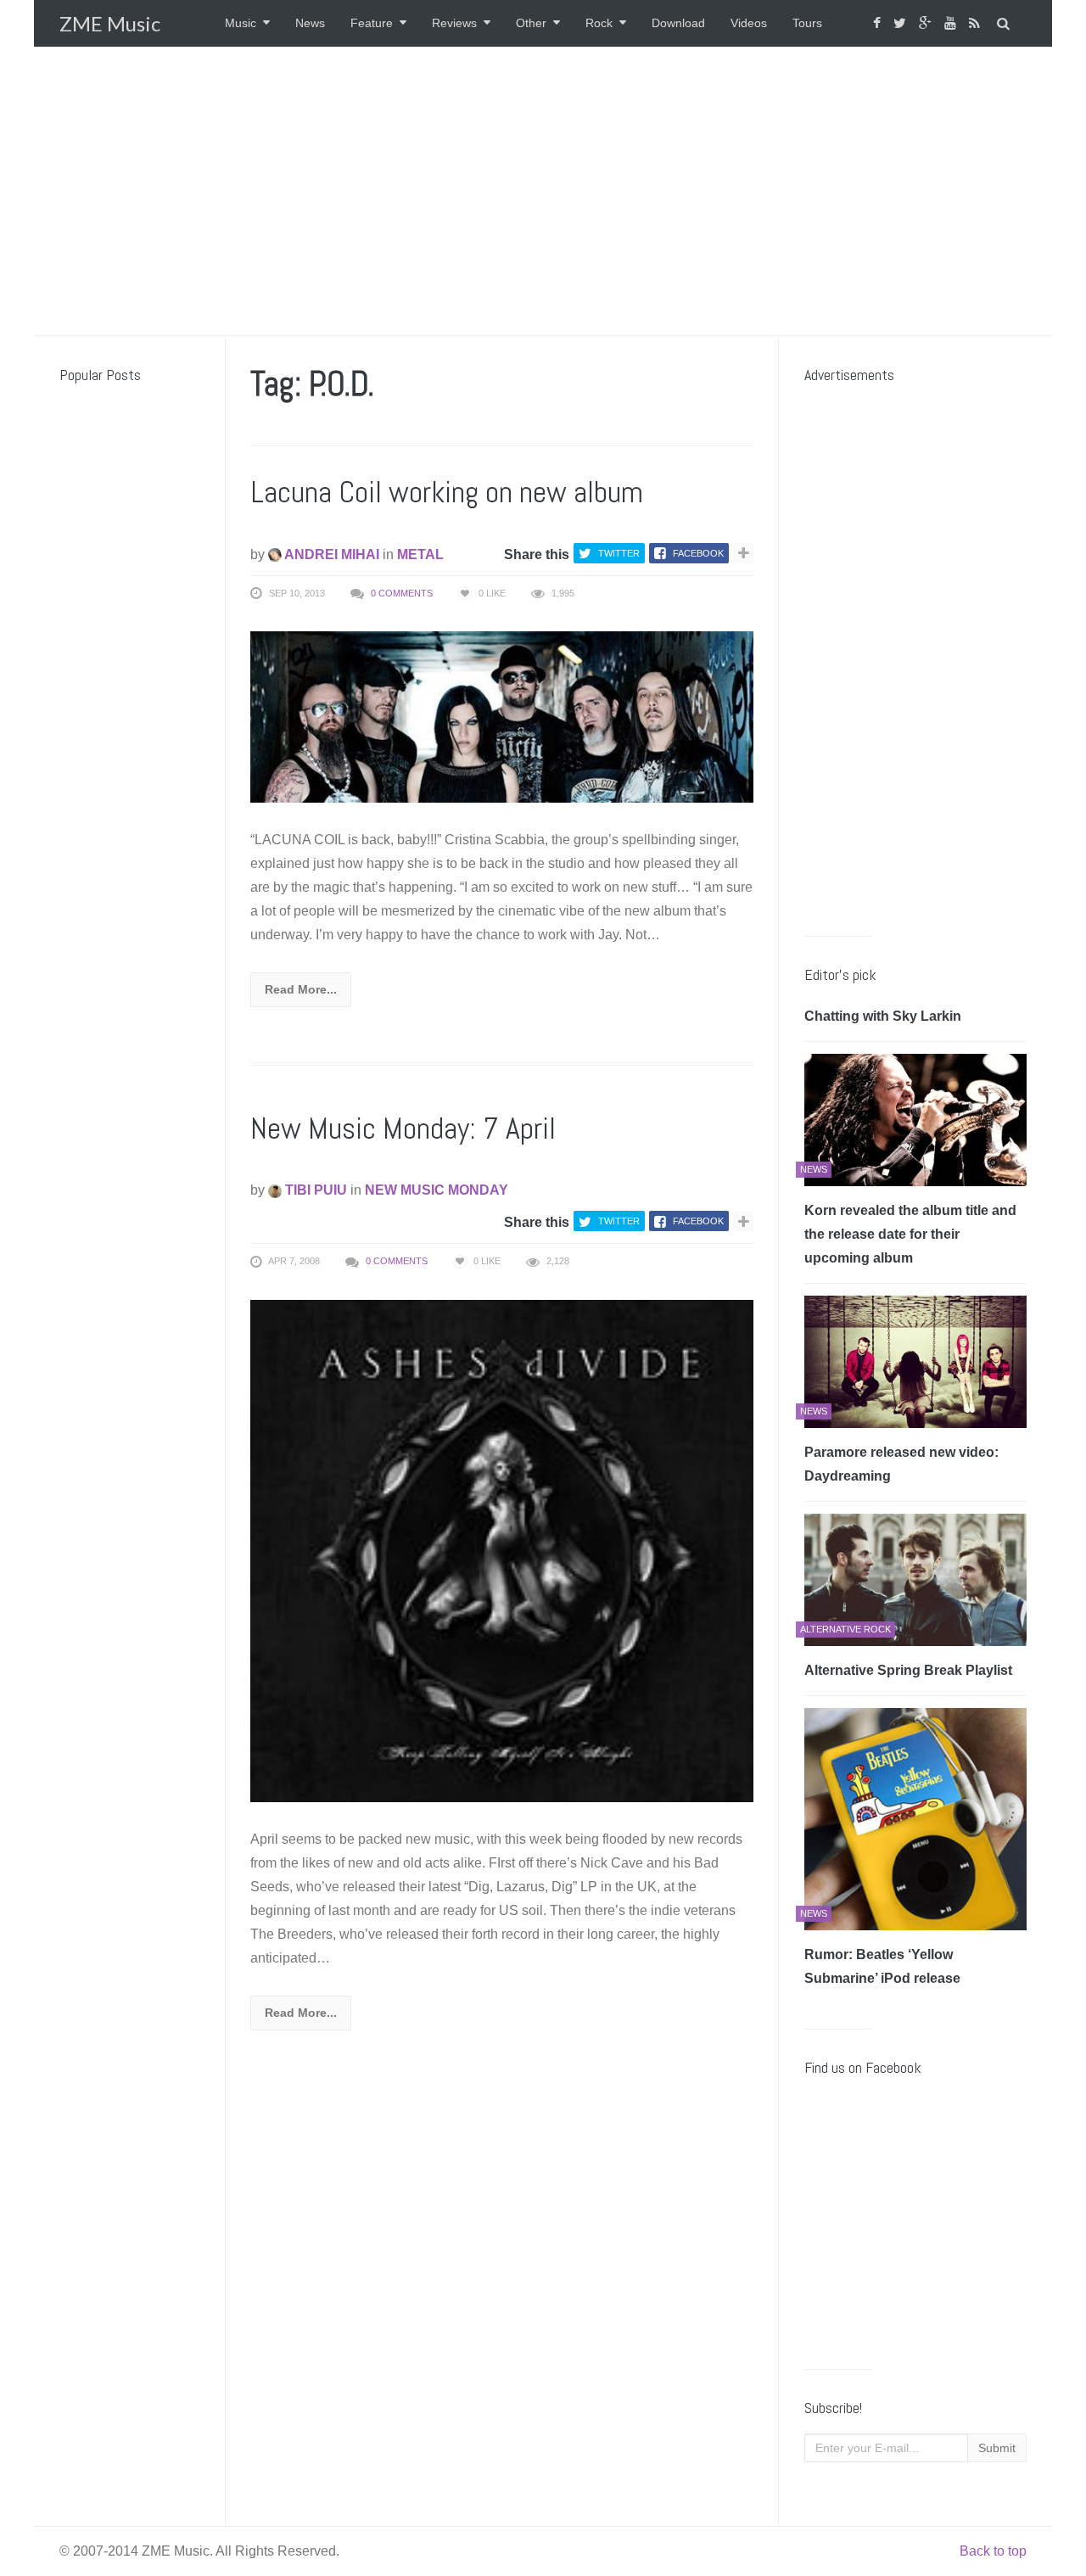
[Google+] (927, 23)
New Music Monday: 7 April (403, 1128)
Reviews (454, 23)
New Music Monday (437, 1190)
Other (531, 23)
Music (241, 23)
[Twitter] (902, 23)
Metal (420, 554)
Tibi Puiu (314, 1190)
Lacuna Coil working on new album (447, 492)
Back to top (993, 2551)
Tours (807, 23)
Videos (749, 23)
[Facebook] (879, 23)
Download (678, 23)
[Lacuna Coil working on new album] (502, 716)
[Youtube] (952, 23)
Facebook (698, 553)
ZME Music (110, 23)
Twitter (619, 553)
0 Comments (402, 593)
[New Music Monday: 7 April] (502, 1550)
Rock (599, 23)
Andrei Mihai (330, 554)
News (310, 23)
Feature (372, 23)
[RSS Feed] (977, 23)
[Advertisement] (543, 191)
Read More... (301, 989)
